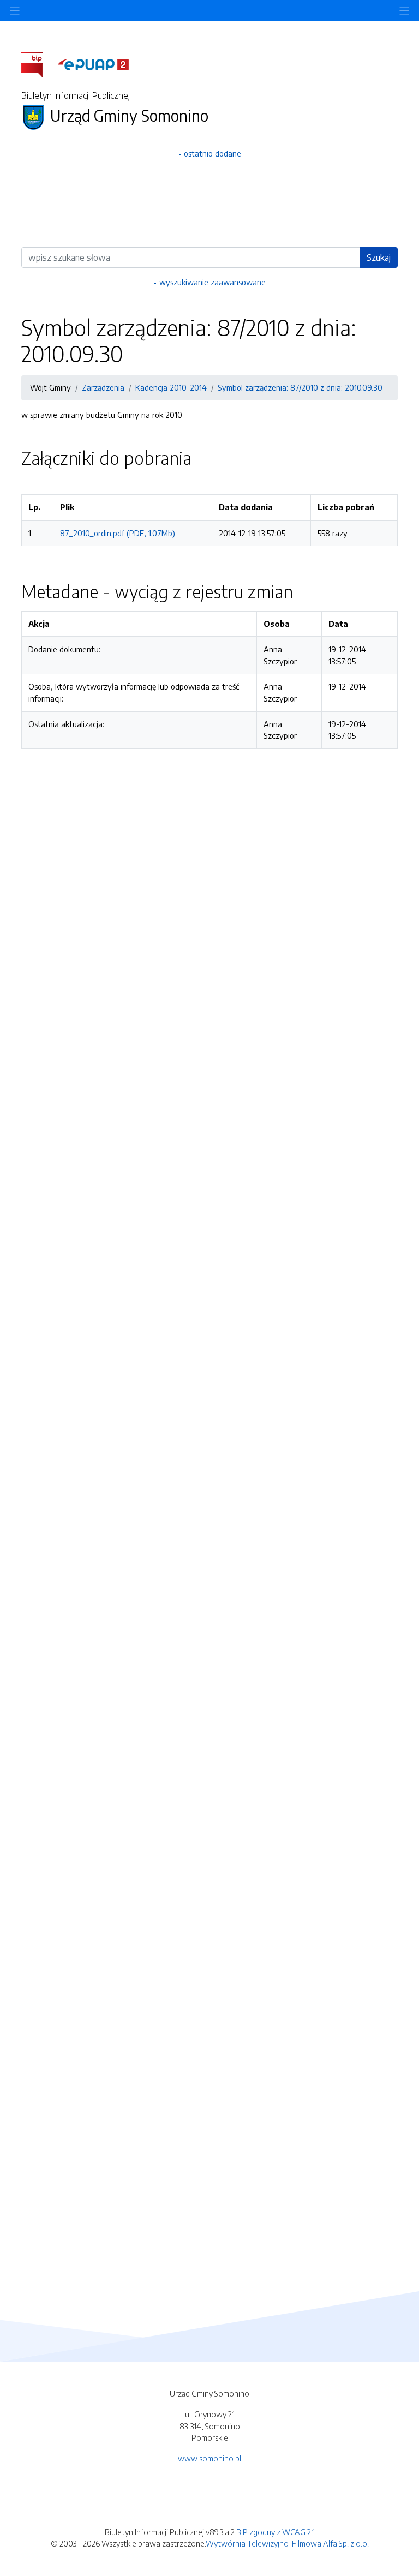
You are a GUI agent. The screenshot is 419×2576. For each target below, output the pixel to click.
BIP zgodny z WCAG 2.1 (276, 2532)
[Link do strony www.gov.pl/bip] (38, 64)
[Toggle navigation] (404, 11)
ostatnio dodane (213, 153)
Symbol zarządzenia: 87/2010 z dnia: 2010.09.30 (300, 387)
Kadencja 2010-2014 (171, 387)
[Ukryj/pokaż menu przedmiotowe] (15, 11)
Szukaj (379, 257)
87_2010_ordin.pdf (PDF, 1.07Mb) (118, 533)
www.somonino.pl (209, 2458)
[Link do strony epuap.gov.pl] (93, 64)
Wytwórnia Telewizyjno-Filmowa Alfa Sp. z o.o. (287, 2543)
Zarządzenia (103, 387)
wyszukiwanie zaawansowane (213, 282)
